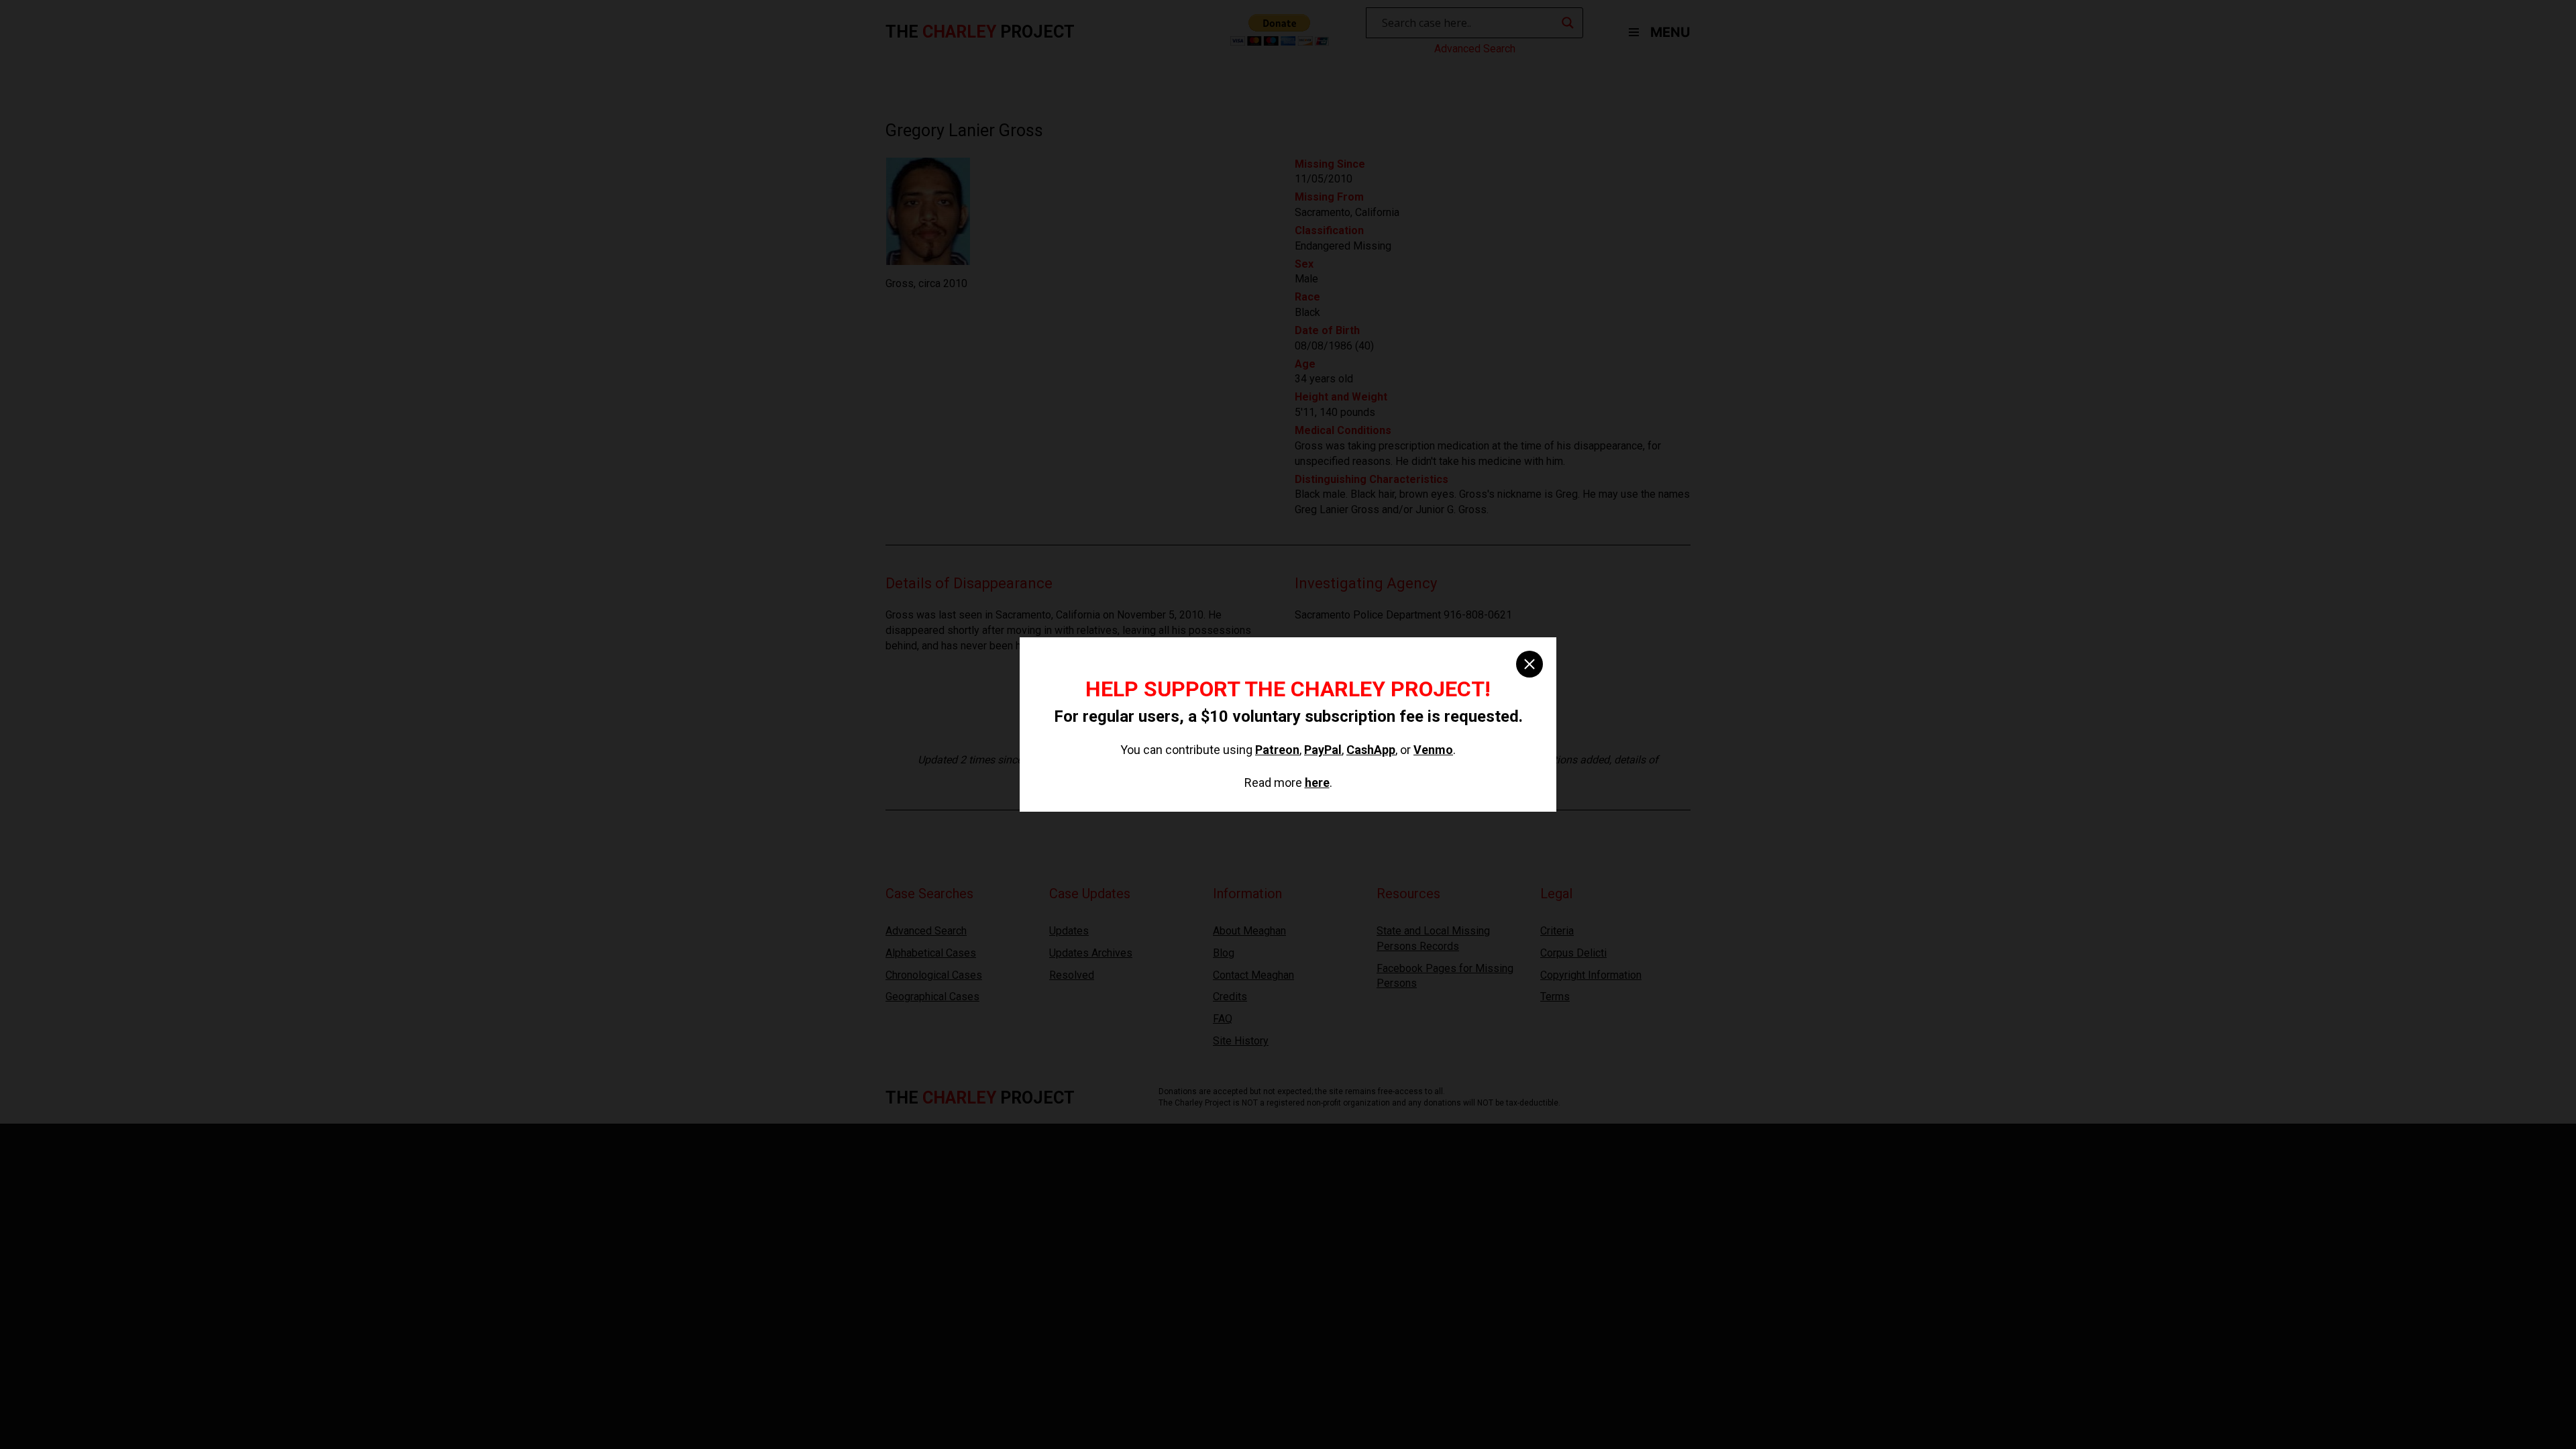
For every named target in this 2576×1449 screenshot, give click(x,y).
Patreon (1277, 750)
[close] (1529, 664)
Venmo (1433, 750)
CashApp (1371, 750)
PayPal (1323, 750)
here (1317, 783)
